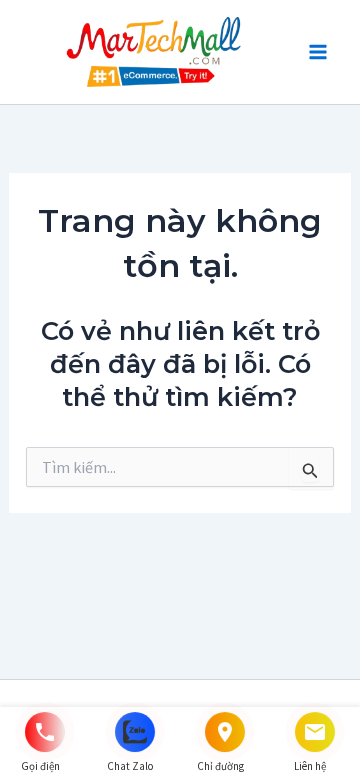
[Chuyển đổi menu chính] (318, 52)
